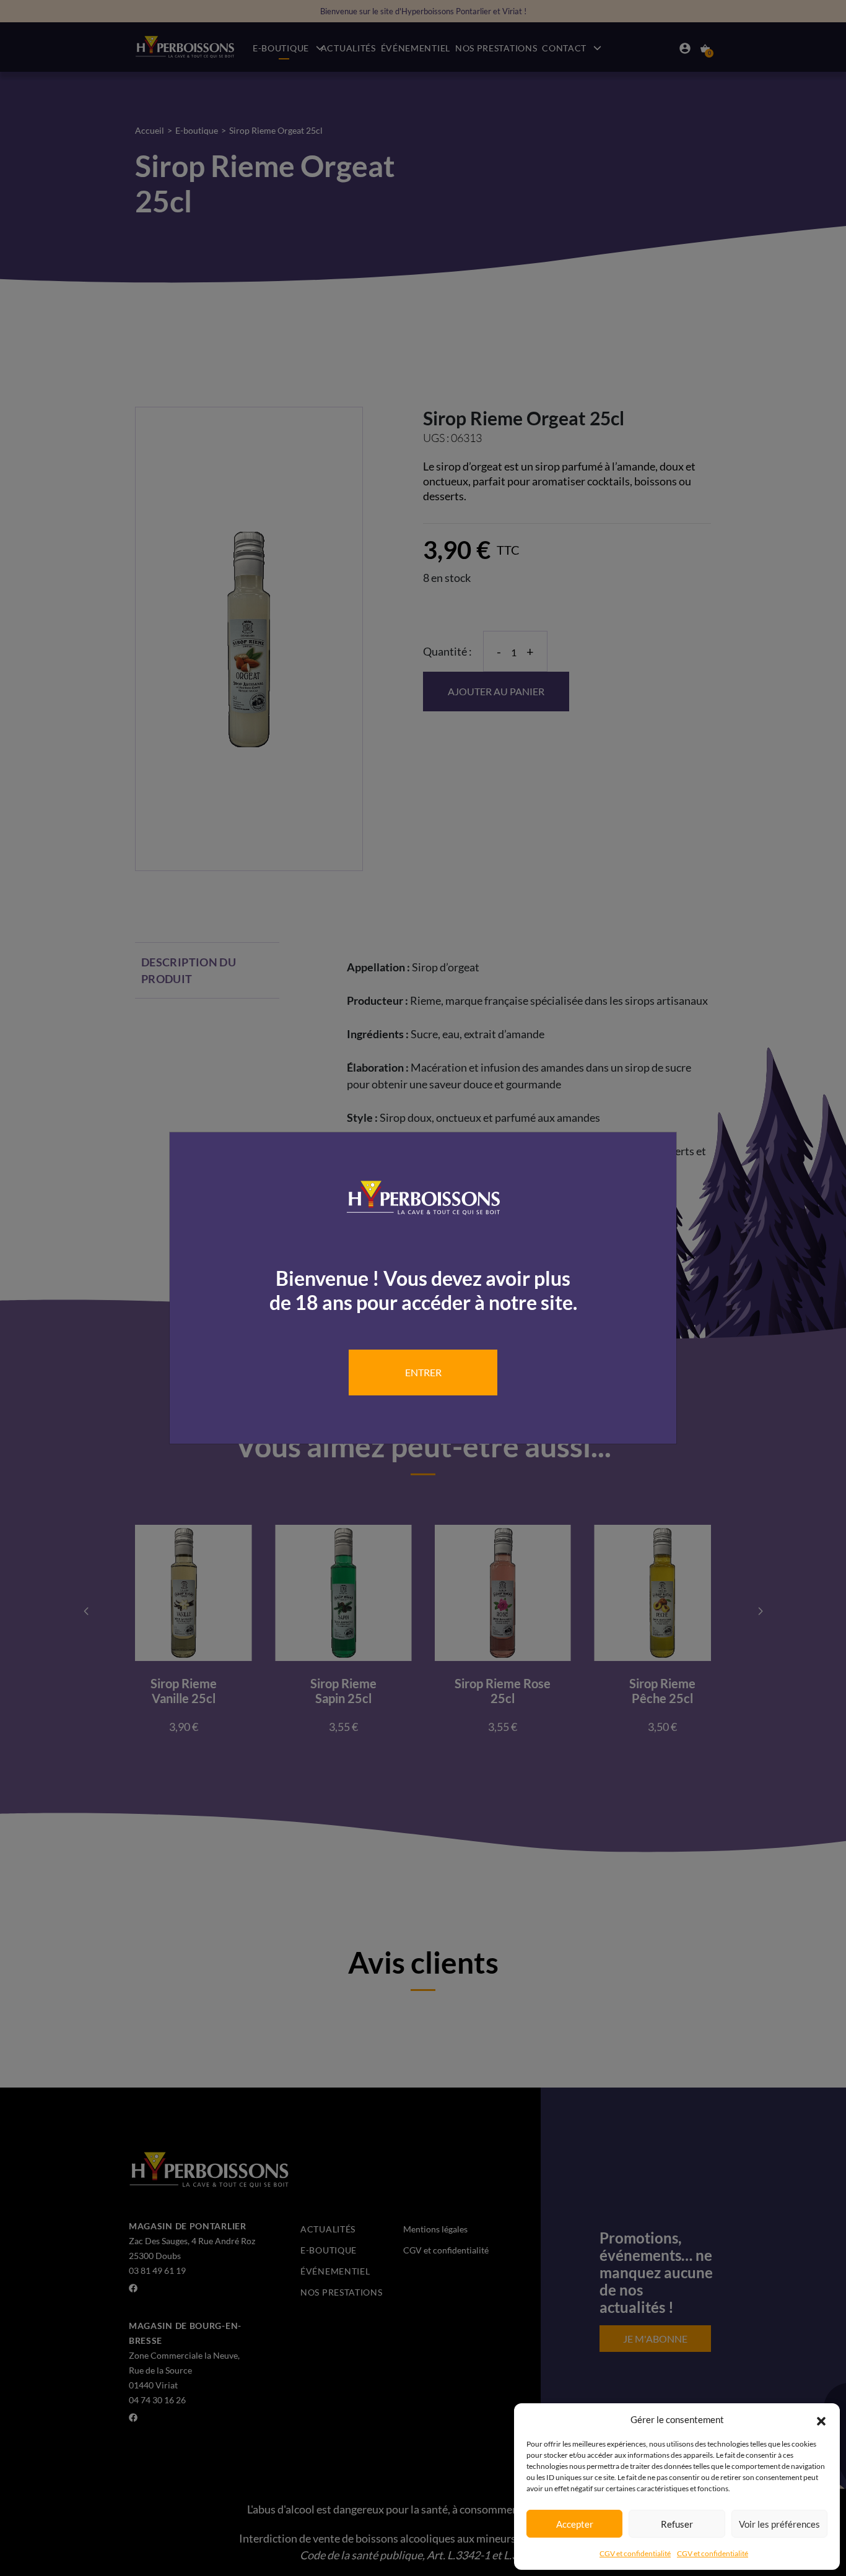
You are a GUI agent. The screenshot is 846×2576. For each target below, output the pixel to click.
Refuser (677, 2524)
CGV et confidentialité (635, 2553)
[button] (821, 2419)
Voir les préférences (779, 2524)
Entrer (423, 1372)
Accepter (575, 2524)
